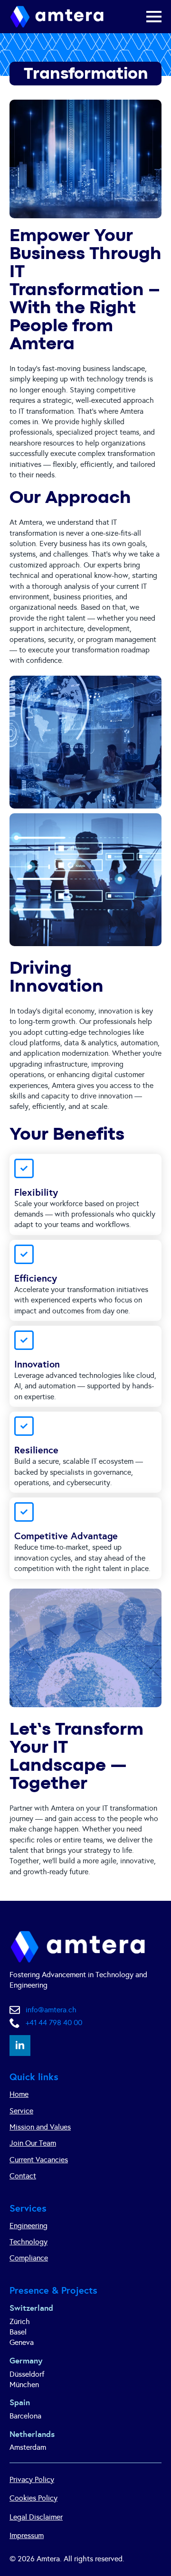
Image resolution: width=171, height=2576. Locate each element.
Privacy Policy (32, 2479)
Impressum (27, 2535)
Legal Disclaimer (36, 2517)
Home (19, 2094)
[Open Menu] (154, 17)
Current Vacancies (39, 2160)
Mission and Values (40, 2127)
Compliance (29, 2258)
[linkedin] (20, 2046)
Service (21, 2111)
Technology (28, 2242)
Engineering (28, 2226)
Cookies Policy (33, 2498)
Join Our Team (33, 2143)
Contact (23, 2176)
